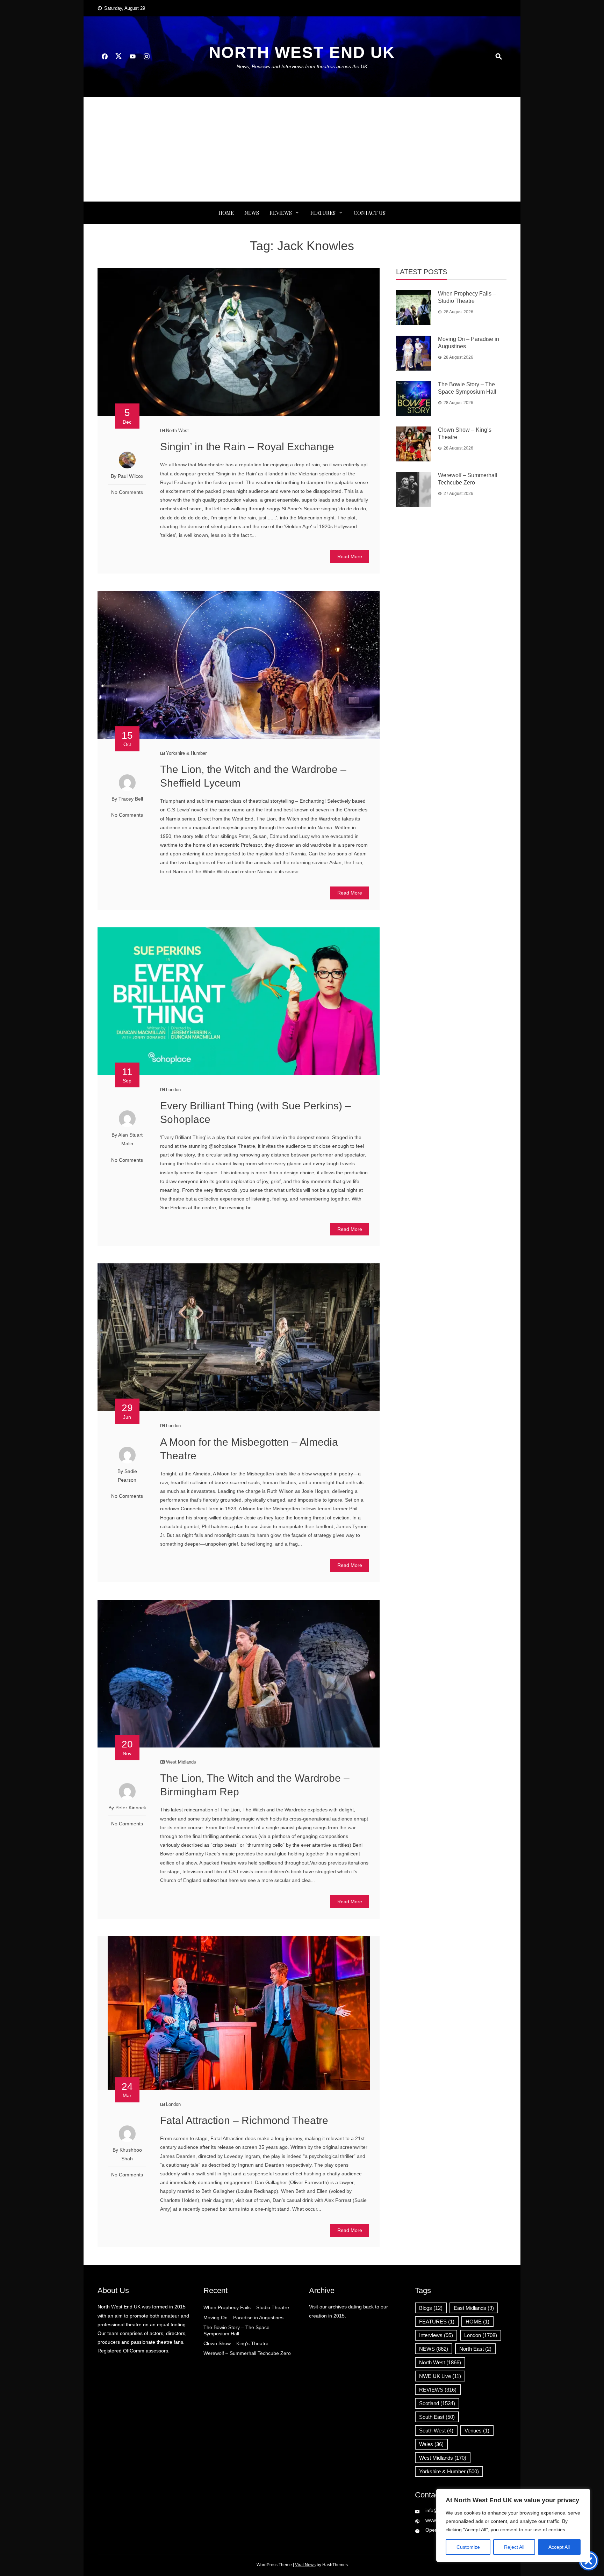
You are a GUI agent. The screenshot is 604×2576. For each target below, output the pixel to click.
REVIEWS (281, 213)
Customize (468, 2547)
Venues (477, 2431)
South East (437, 2417)
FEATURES (323, 213)
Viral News (305, 2565)
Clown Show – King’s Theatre (236, 2343)
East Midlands (474, 2308)
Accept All (559, 2547)
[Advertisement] (302, 149)
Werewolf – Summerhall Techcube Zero (247, 2353)
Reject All (514, 2547)
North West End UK (302, 52)
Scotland (437, 2403)
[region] (513, 2525)
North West (177, 430)
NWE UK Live (440, 2376)
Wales (431, 2444)
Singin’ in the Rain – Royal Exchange (247, 447)
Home (226, 213)
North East (475, 2349)
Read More (350, 556)
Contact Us (370, 213)
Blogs (431, 2308)
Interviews (436, 2335)
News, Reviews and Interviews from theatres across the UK (302, 66)
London (173, 1090)
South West (436, 2431)
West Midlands (181, 1762)
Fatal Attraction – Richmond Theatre (244, 2120)
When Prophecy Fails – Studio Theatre (246, 2307)
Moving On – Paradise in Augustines (243, 2318)
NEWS (252, 213)
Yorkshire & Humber (186, 753)
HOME (477, 2322)
